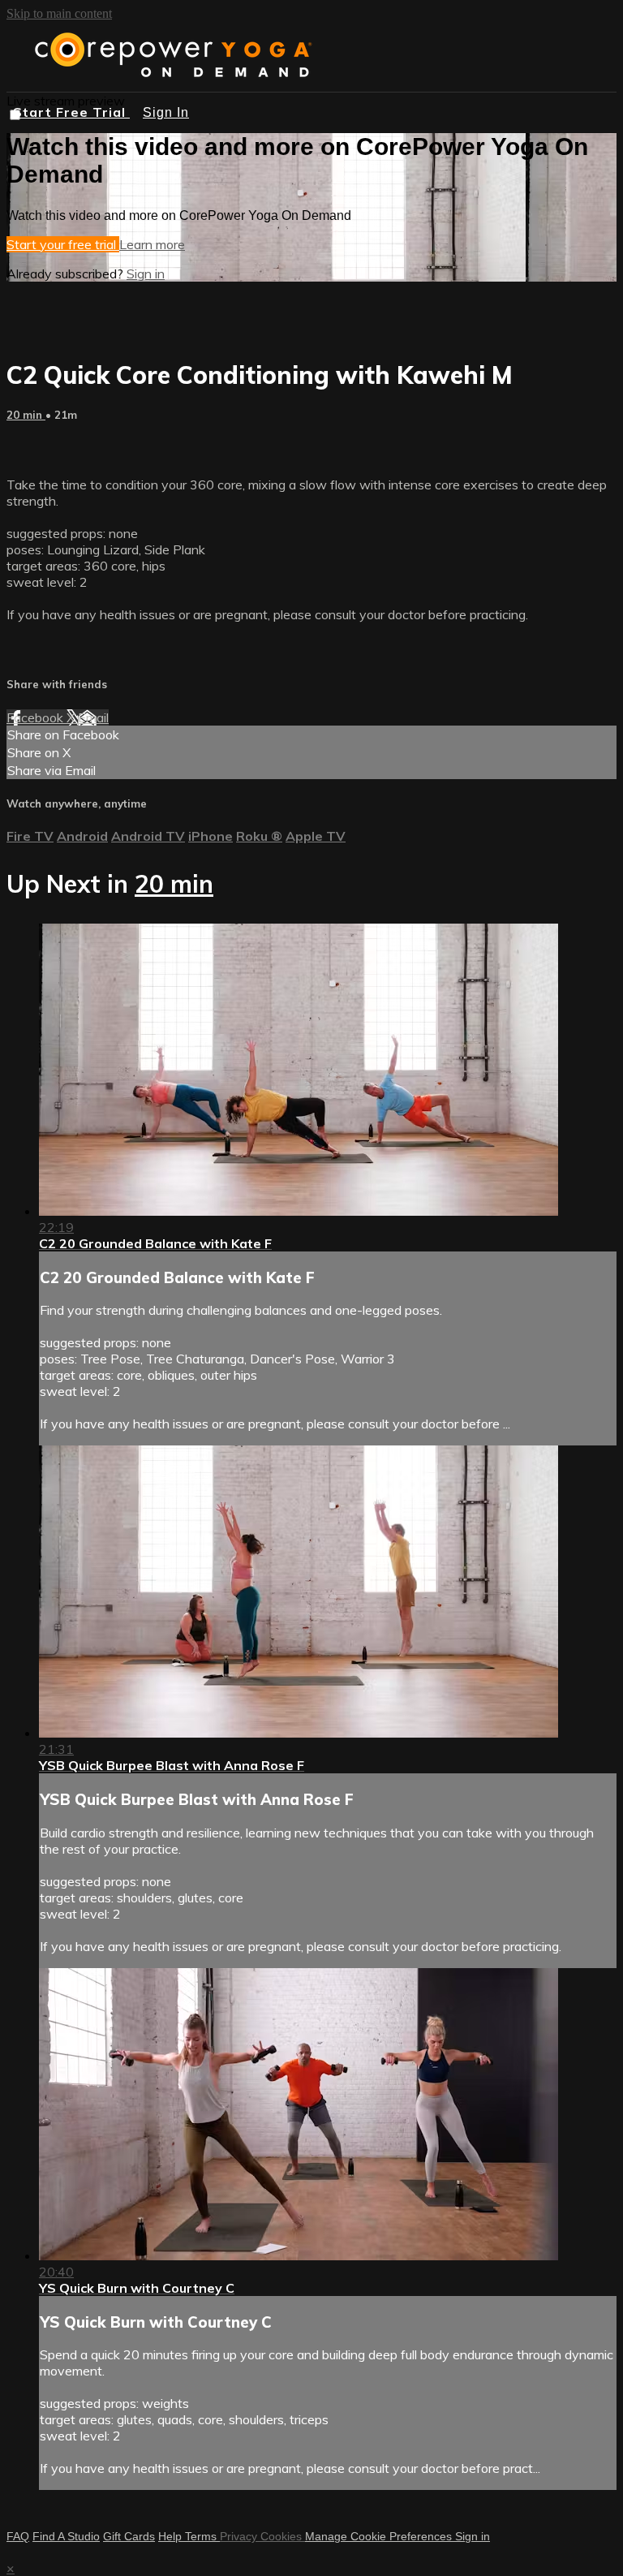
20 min (26, 415)
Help (172, 2536)
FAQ (18, 2536)
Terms (202, 2536)
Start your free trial (63, 244)
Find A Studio (66, 2536)
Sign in (146, 274)
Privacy (240, 2536)
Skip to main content (59, 13)
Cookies (283, 2536)
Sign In (166, 112)
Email (93, 717)
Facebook (37, 717)
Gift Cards (129, 2536)
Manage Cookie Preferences (380, 2536)
